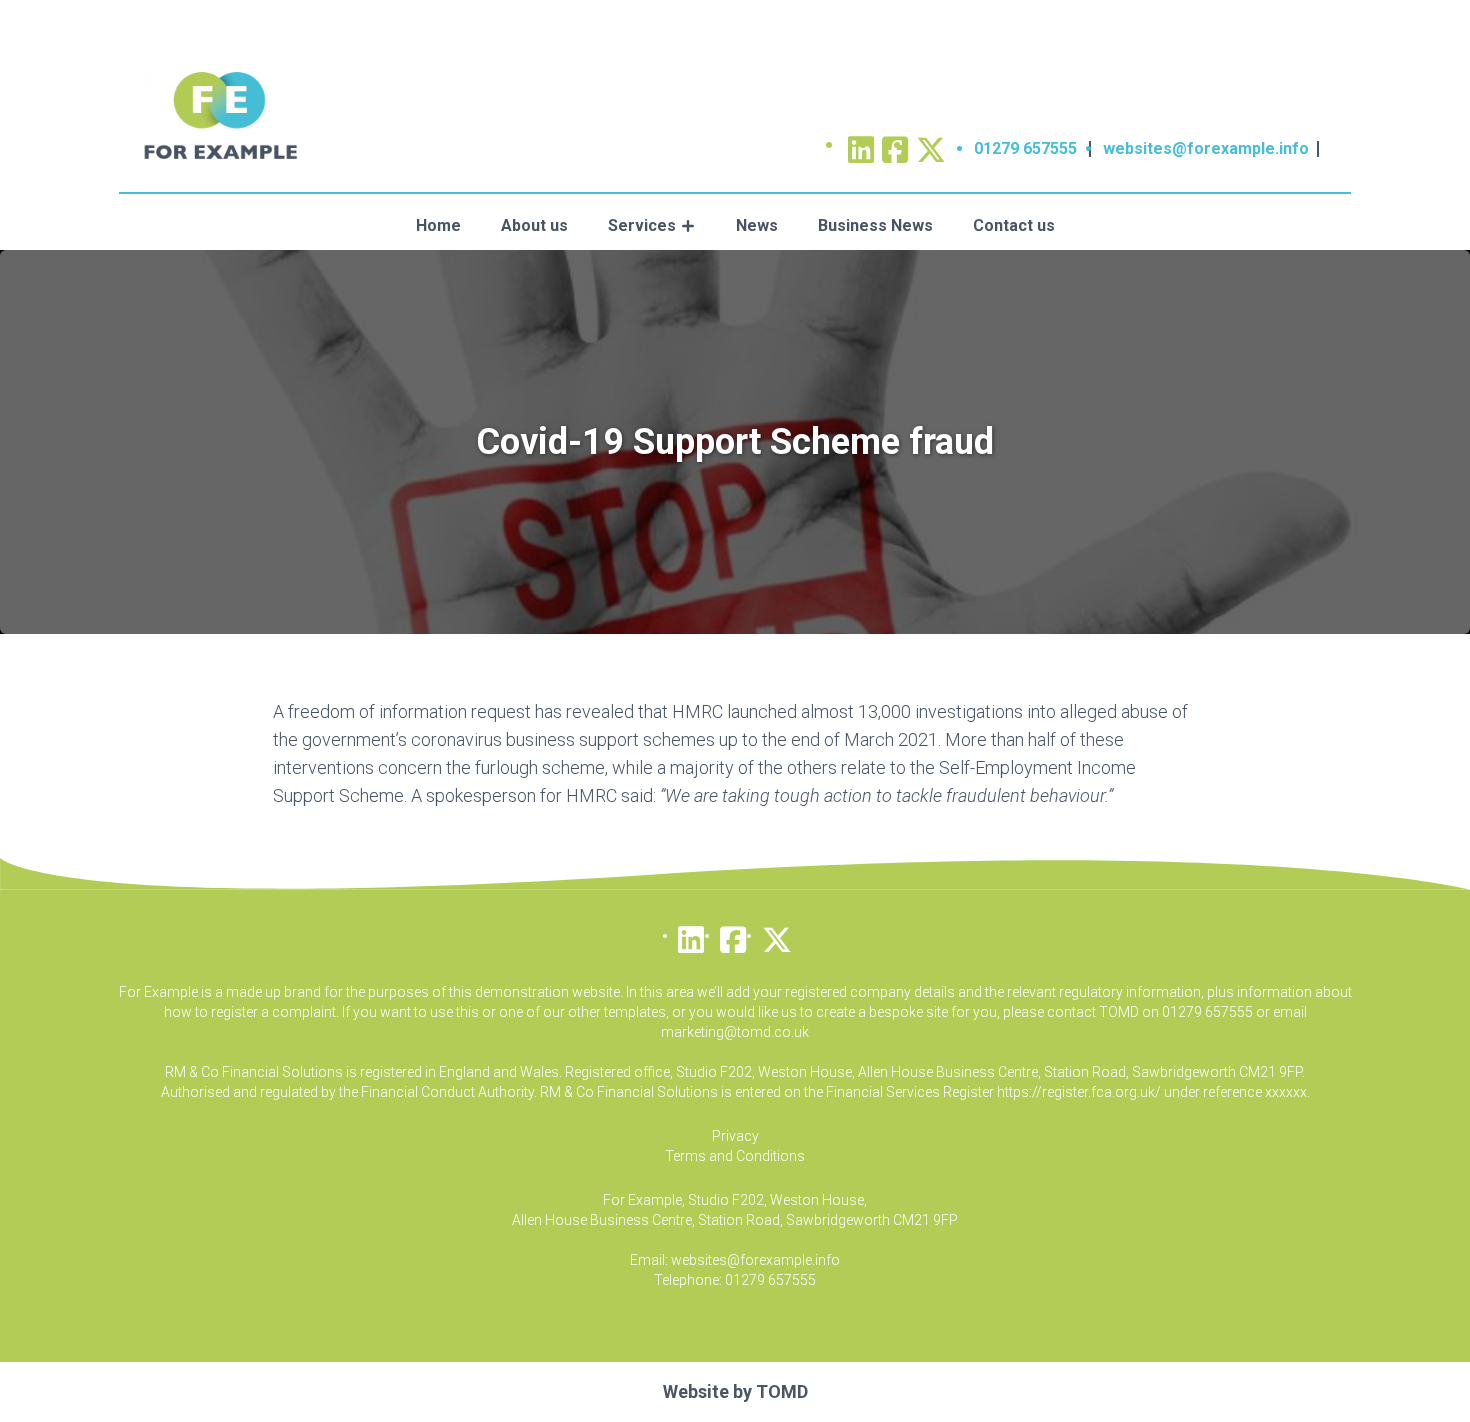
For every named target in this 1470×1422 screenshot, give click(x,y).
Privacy (735, 1136)
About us (534, 225)
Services (642, 225)
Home (438, 225)
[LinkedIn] (691, 935)
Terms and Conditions (735, 1156)
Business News (875, 225)
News (757, 225)
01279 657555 (1025, 148)
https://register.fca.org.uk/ (1079, 1092)
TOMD (782, 1391)
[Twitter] (931, 143)
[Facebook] (733, 935)
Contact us (1014, 225)
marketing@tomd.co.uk (735, 1032)
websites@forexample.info (1206, 148)
